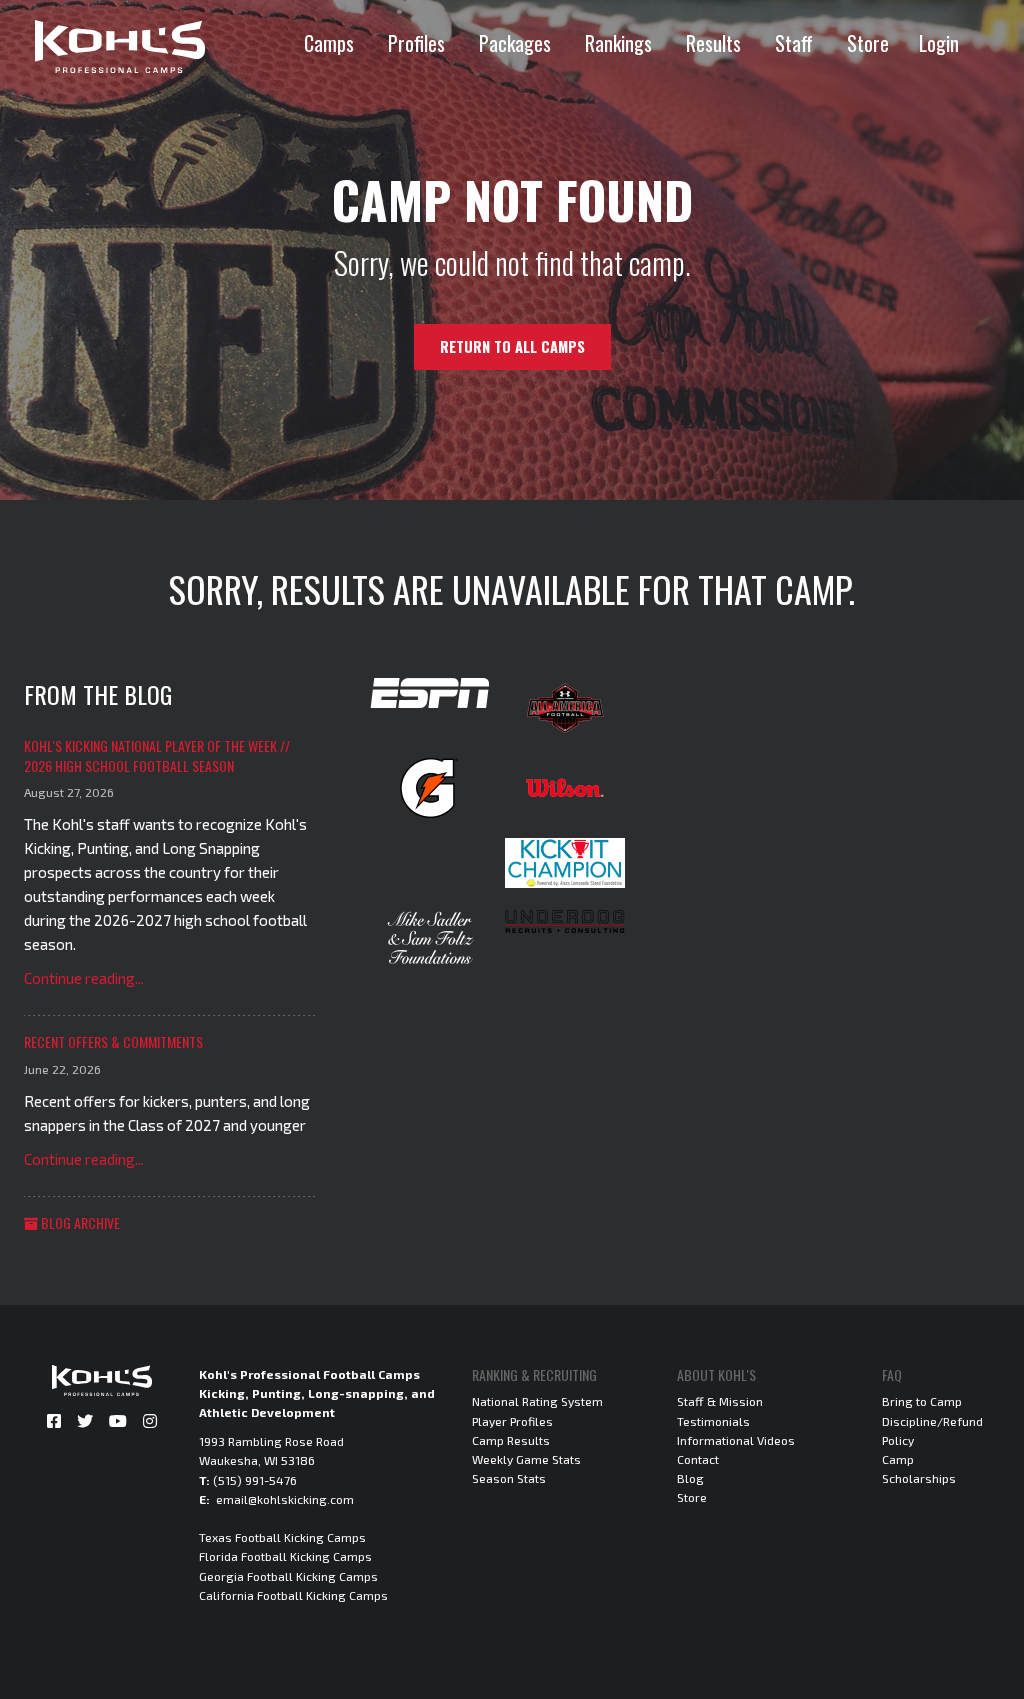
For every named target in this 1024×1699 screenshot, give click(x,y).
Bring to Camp (922, 1401)
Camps (329, 43)
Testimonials (713, 1421)
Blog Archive (79, 1222)
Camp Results (511, 1440)
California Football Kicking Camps (293, 1595)
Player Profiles (512, 1421)
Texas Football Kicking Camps (282, 1537)
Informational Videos (736, 1440)
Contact (698, 1459)
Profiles (416, 43)
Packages (515, 43)
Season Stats (509, 1478)
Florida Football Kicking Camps (285, 1556)
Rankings (618, 43)
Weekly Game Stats (526, 1459)
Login (939, 43)
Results (713, 43)
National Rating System (537, 1401)
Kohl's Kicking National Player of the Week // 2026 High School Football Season (157, 755)
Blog (690, 1478)
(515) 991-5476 (255, 1480)
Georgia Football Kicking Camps (288, 1576)
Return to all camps (512, 346)
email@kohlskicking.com (285, 1499)
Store (868, 43)
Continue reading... (84, 978)
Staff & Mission (720, 1401)
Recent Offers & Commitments (113, 1041)
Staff (794, 43)
